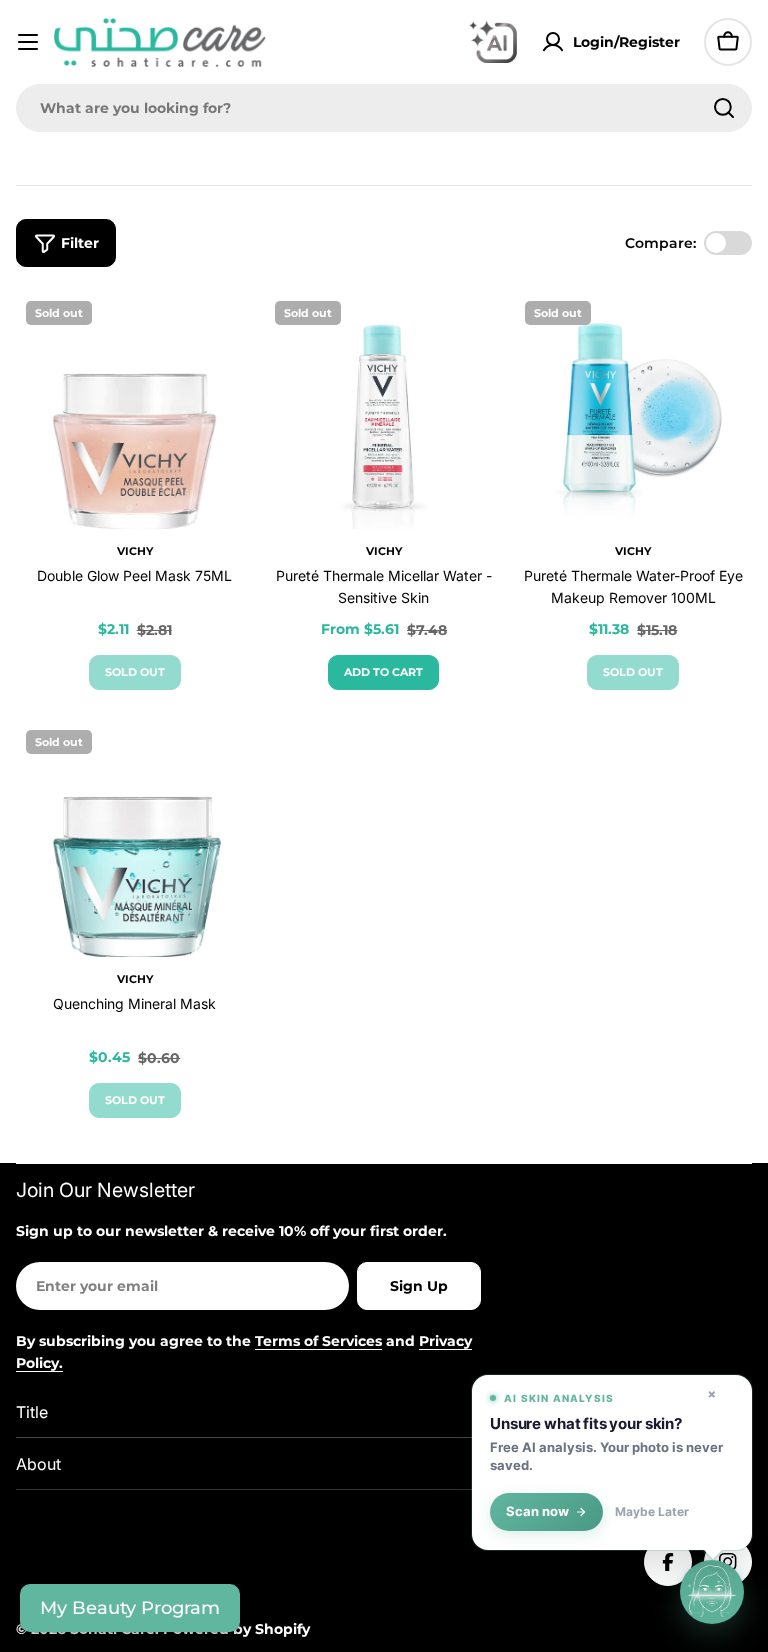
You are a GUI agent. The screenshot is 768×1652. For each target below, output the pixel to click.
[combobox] (384, 108)
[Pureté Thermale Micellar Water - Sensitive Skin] (383, 409)
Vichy (135, 551)
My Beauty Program (130, 1608)
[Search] (724, 108)
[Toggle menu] (28, 42)
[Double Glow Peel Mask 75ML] (134, 409)
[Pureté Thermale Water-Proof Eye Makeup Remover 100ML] (633, 409)
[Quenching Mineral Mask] (134, 838)
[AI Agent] (493, 42)
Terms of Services (318, 1341)
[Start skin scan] (712, 1592)
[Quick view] (224, 335)
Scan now (537, 1511)
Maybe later (652, 1512)
